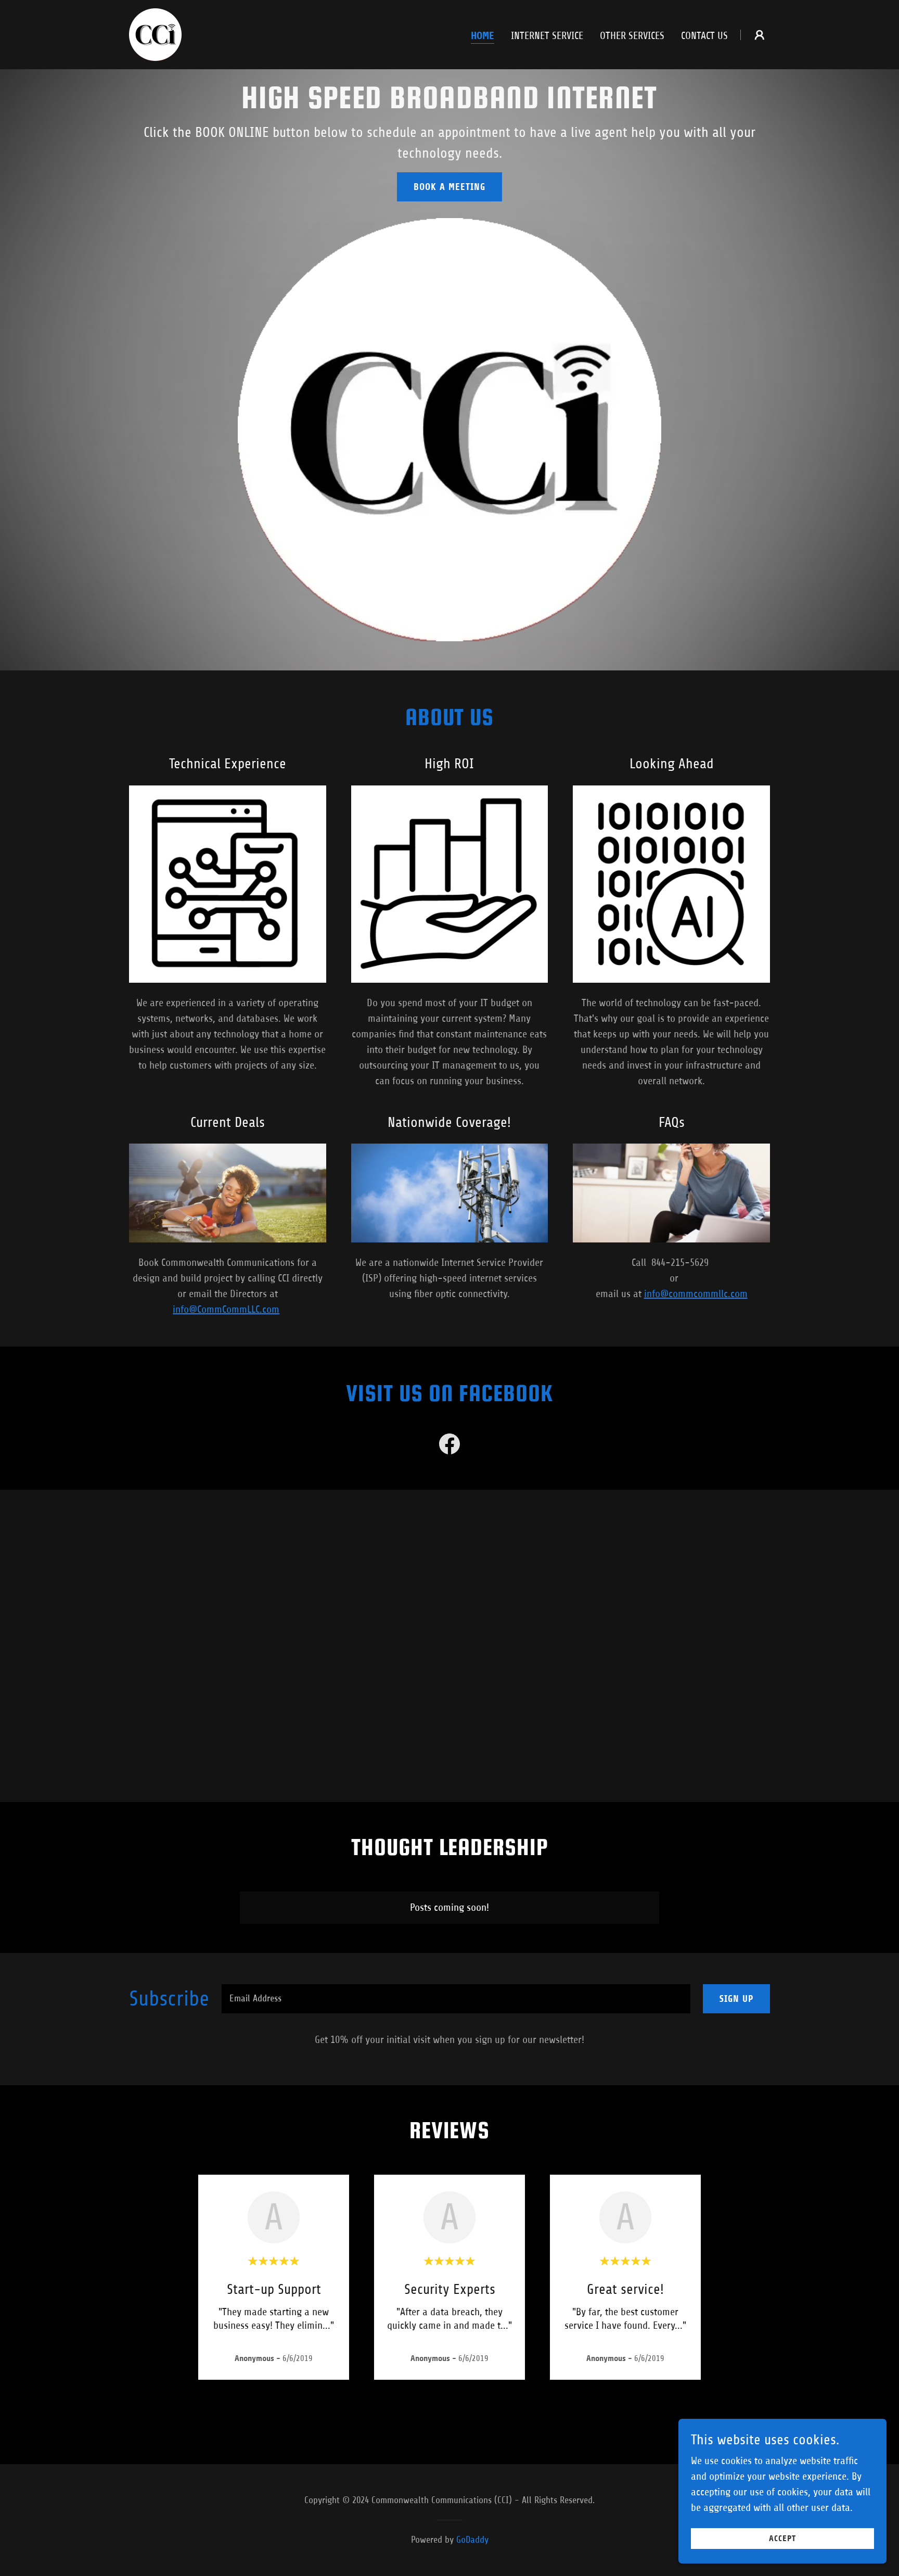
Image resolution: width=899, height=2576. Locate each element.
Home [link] (483, 36)
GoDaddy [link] (472, 2540)
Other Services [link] (632, 36)
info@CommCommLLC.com (226, 1309)
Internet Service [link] (547, 36)
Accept (782, 2539)
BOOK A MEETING (449, 187)
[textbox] (456, 1999)
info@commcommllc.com (696, 1294)
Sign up (736, 1999)
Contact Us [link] (704, 36)
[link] (155, 34)
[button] (760, 35)
